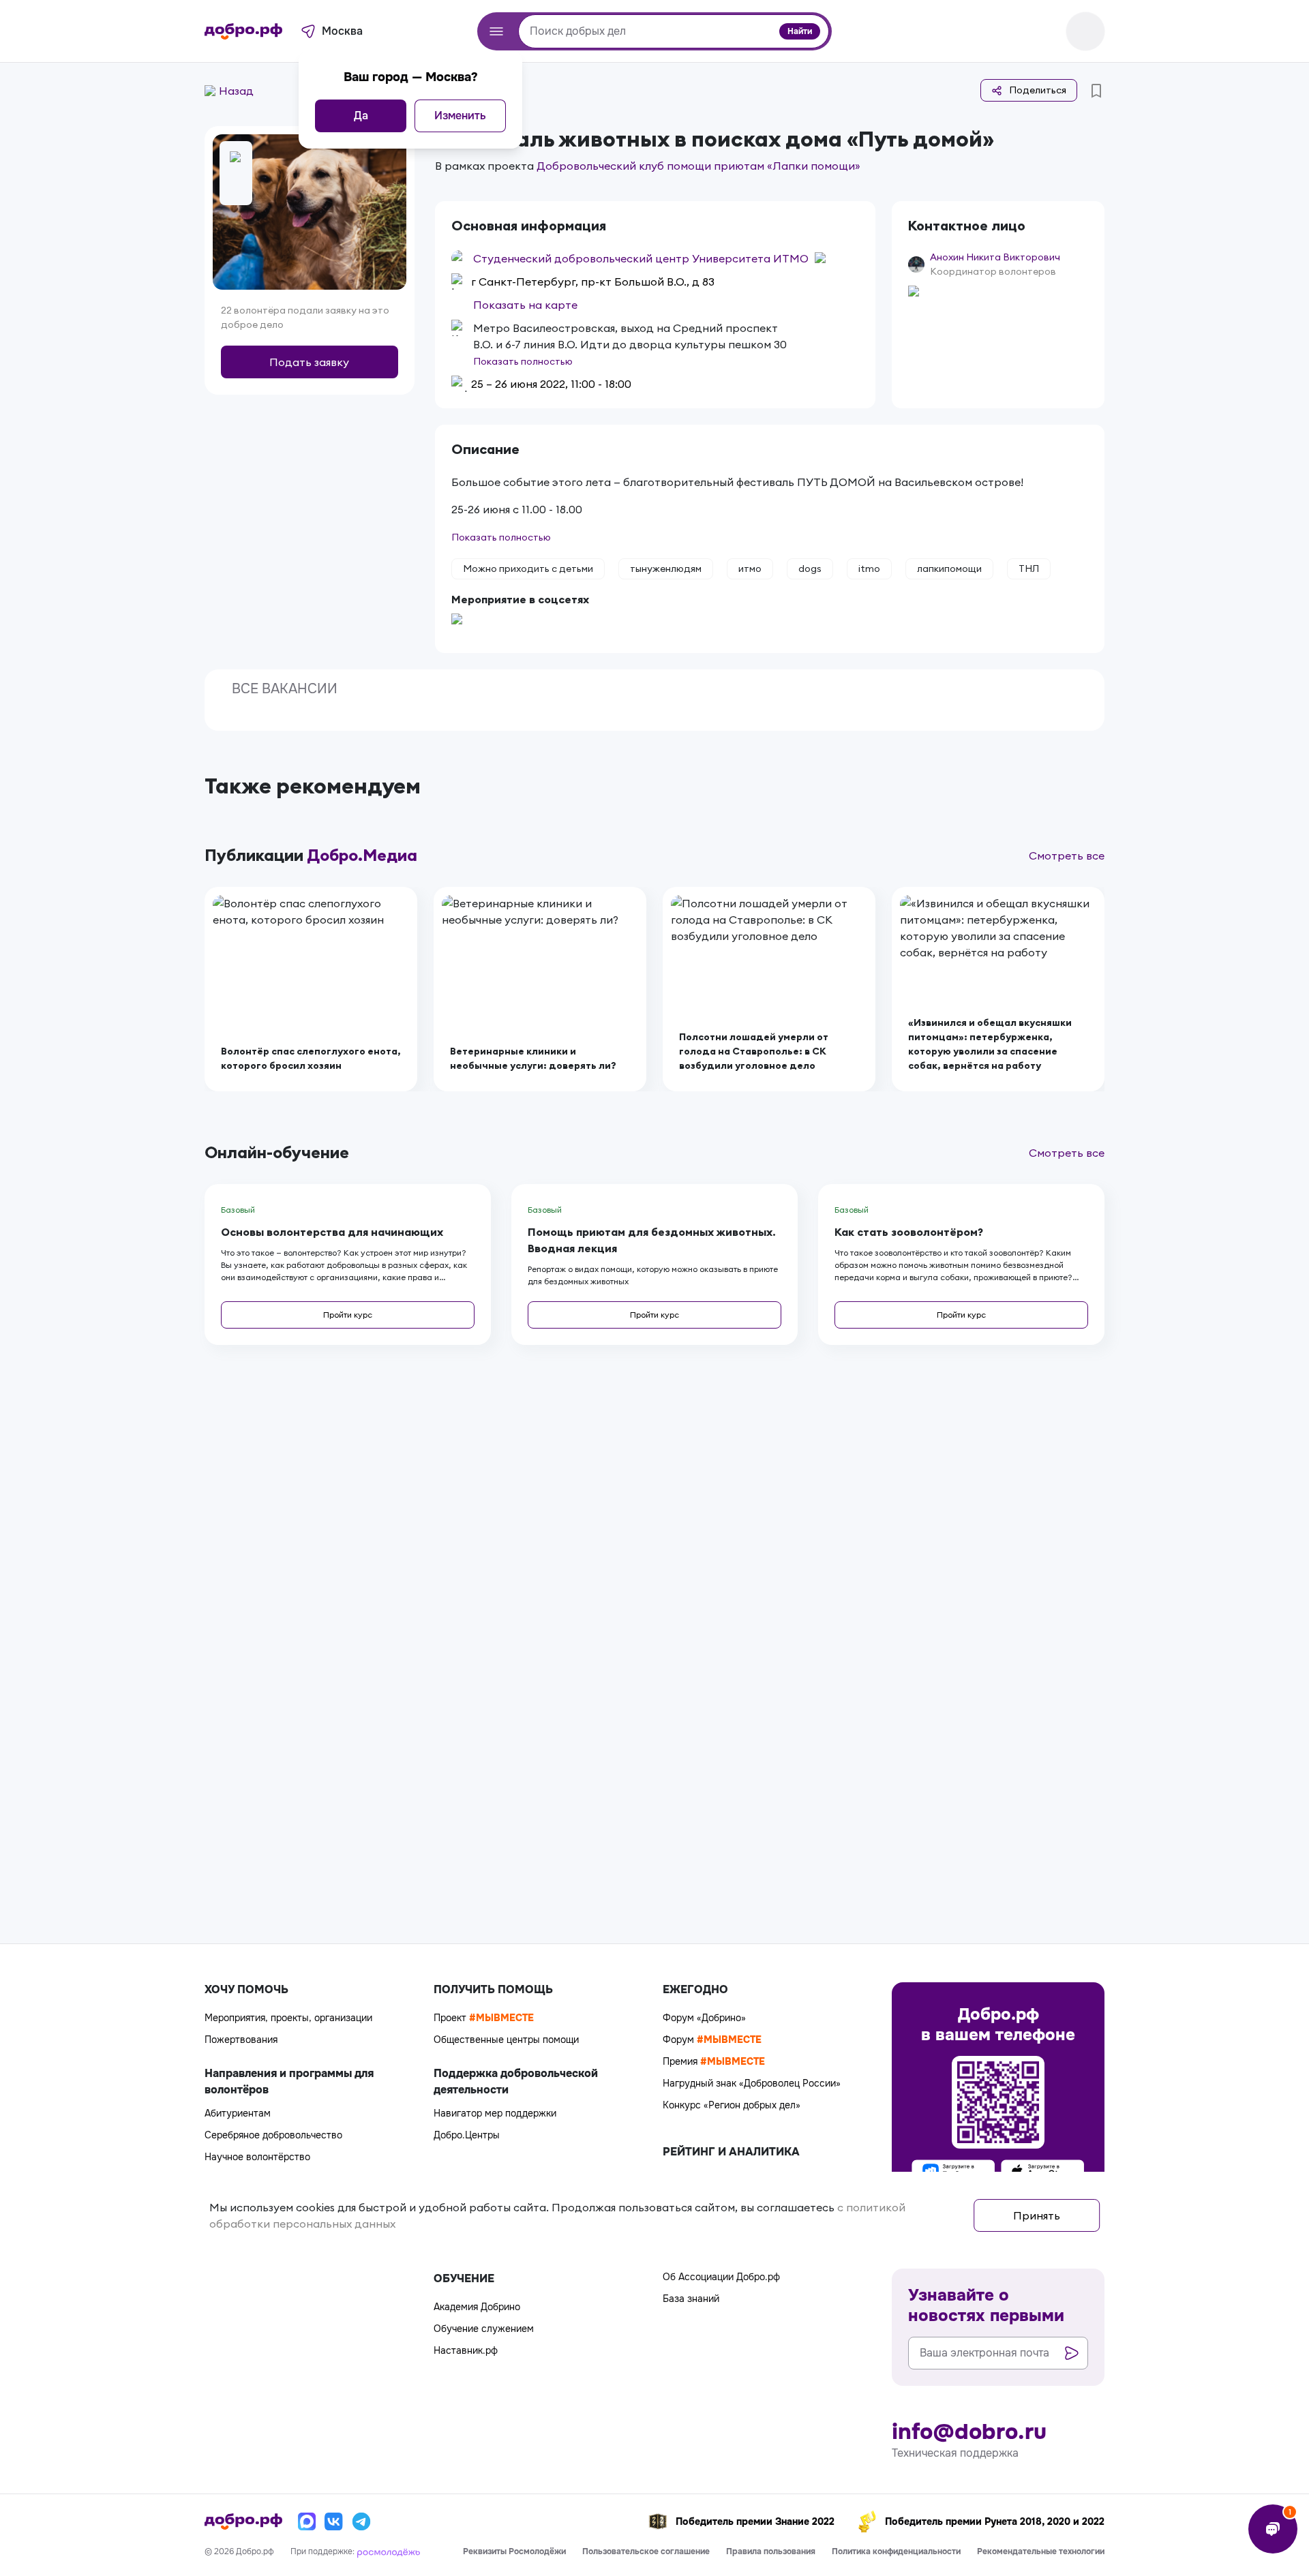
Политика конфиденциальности (896, 2551)
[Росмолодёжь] (389, 2551)
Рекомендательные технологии (1041, 2551)
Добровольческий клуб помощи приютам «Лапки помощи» (698, 166)
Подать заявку (309, 362)
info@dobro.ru (969, 2432)
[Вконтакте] (334, 2521)
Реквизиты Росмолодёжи (514, 2551)
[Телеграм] (361, 2521)
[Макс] (307, 2521)
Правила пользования (771, 2551)
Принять (1037, 2215)
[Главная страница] (243, 31)
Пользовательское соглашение (646, 2551)
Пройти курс (348, 1315)
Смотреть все (1067, 855)
